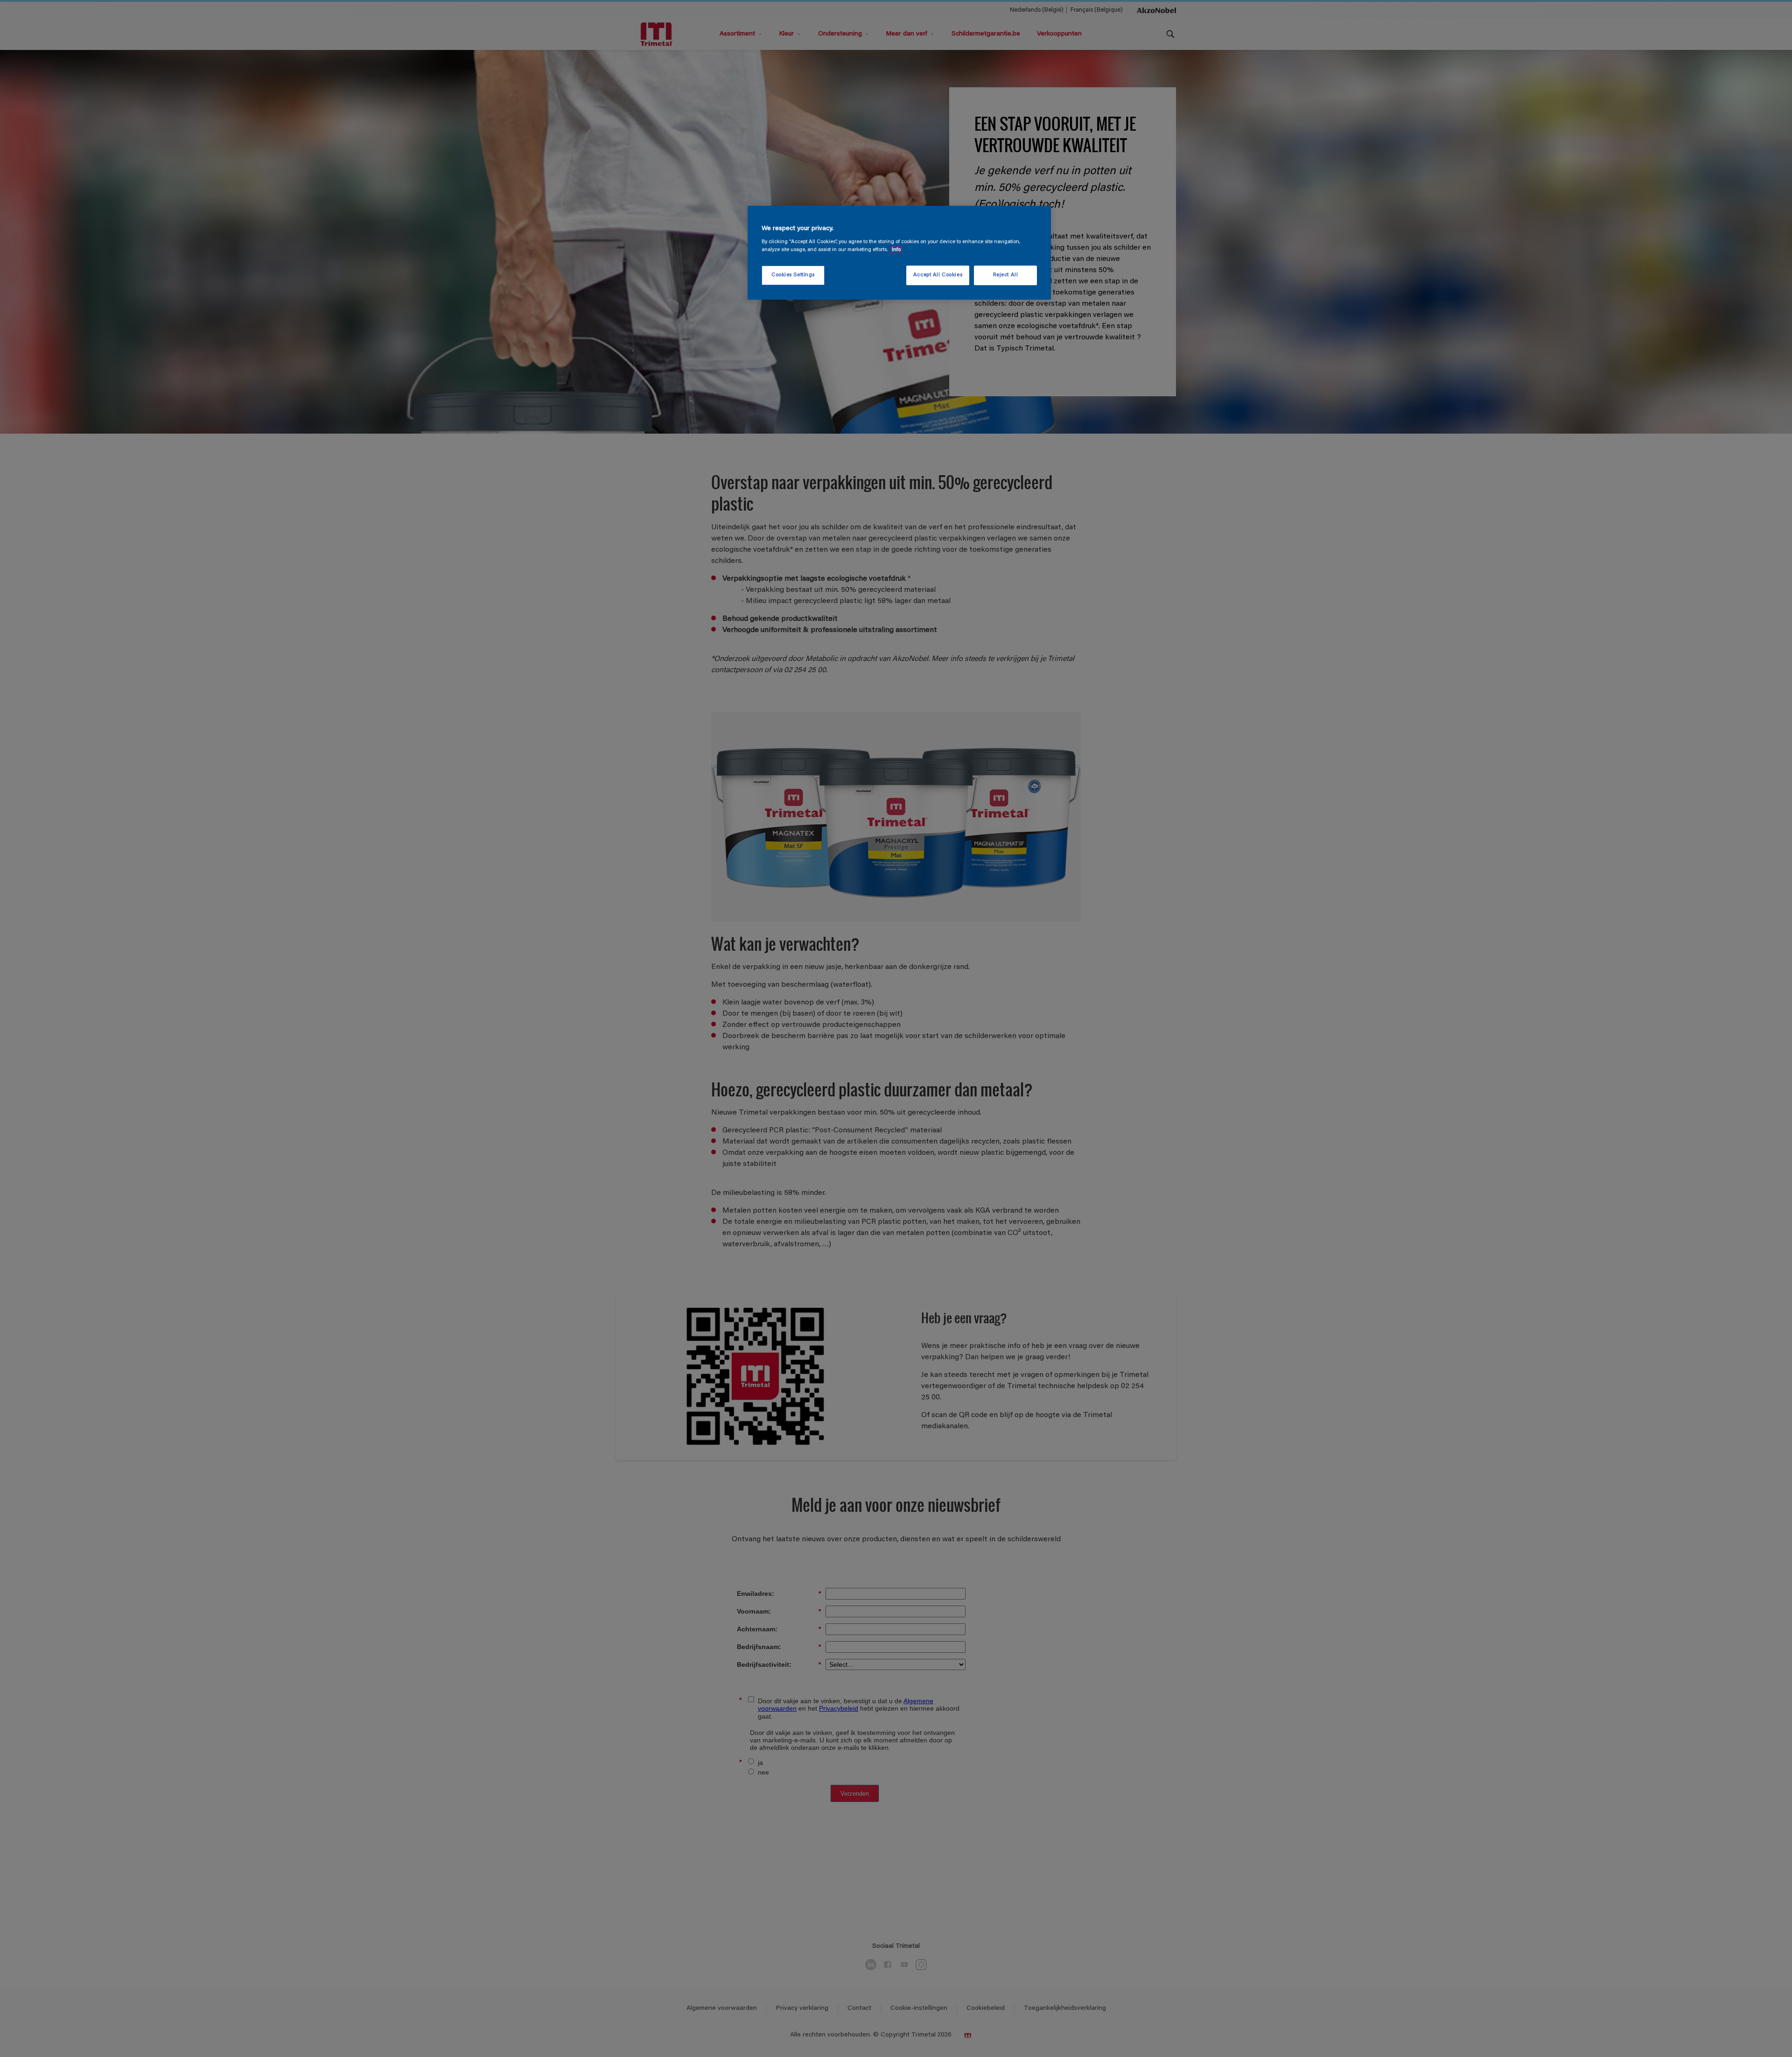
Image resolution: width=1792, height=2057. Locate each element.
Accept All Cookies (938, 275)
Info (896, 250)
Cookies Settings (793, 275)
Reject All (1006, 275)
